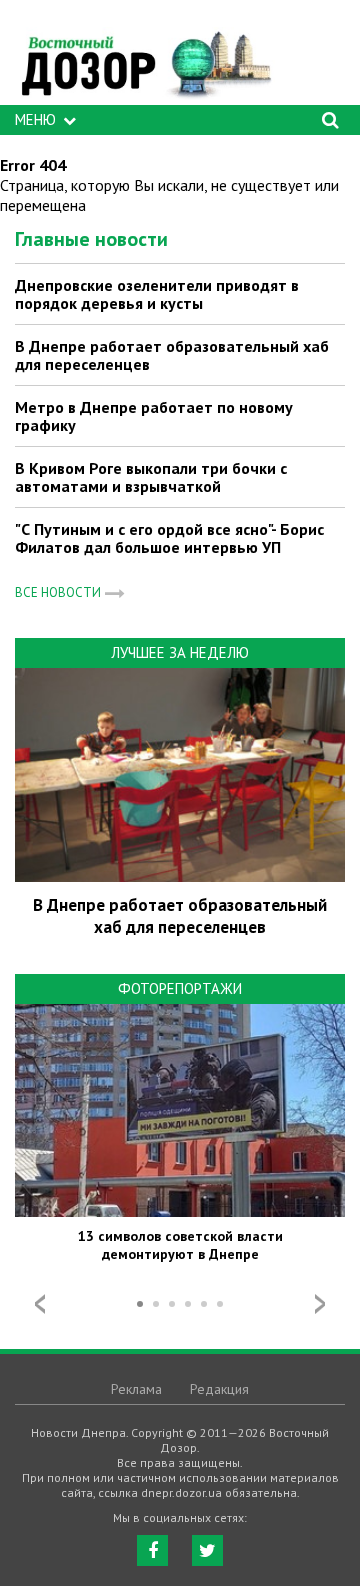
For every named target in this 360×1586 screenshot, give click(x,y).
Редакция (219, 1389)
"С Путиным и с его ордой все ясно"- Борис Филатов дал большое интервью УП (169, 538)
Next (320, 1304)
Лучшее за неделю (180, 652)
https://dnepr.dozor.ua (145, 57)
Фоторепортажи (180, 988)
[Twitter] (207, 1550)
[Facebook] (152, 1550)
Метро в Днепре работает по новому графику (154, 416)
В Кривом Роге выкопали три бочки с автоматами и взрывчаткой (151, 477)
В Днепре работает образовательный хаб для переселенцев (172, 355)
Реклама (136, 1389)
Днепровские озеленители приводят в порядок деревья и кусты (157, 294)
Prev (40, 1304)
